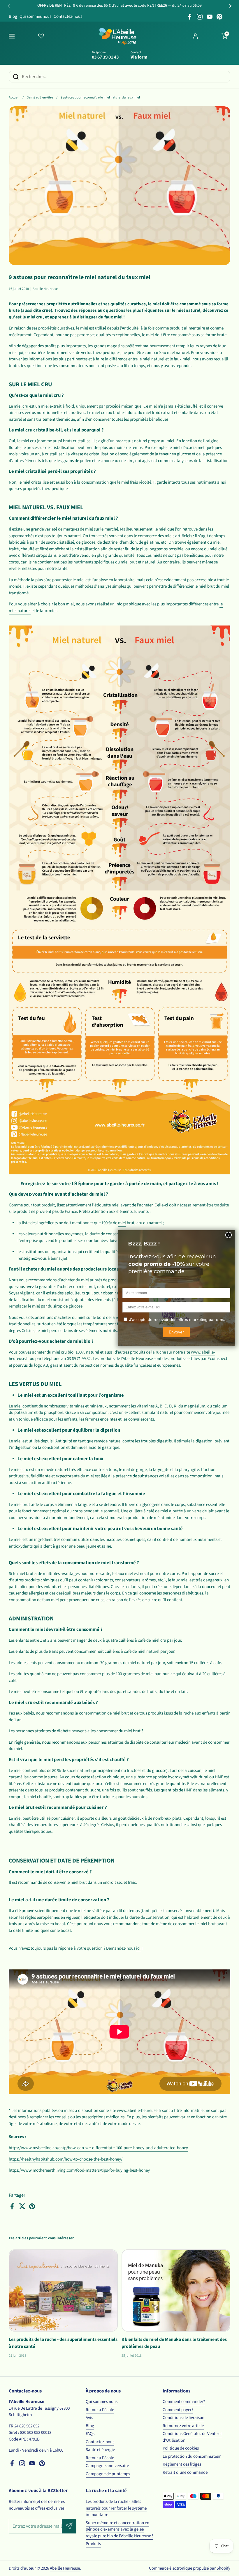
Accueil (14, 97)
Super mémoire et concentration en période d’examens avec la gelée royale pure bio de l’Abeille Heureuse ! (119, 2529)
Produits (93, 2544)
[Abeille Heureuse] (118, 36)
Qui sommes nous (35, 16)
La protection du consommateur (192, 2456)
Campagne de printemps (108, 2474)
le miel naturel (186, 310)
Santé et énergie (100, 2450)
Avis (89, 2418)
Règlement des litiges (182, 2464)
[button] (224, 36)
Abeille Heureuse (65, 2568)
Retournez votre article (183, 2426)
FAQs (90, 2434)
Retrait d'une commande (185, 2472)
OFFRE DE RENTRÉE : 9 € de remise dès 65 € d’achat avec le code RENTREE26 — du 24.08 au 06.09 (119, 6)
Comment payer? (178, 2410)
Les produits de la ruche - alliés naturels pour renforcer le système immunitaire (116, 2508)
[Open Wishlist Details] (41, 36)
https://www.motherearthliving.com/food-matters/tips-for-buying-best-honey (79, 2170)
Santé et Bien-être (40, 97)
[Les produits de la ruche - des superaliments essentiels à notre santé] (63, 2290)
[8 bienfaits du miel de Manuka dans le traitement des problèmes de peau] (176, 2290)
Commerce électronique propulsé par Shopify (190, 2568)
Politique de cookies (181, 2448)
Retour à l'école (100, 2410)
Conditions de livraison (183, 2418)
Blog (13, 16)
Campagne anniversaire (107, 2466)
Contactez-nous (68, 16)
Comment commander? (184, 2402)
